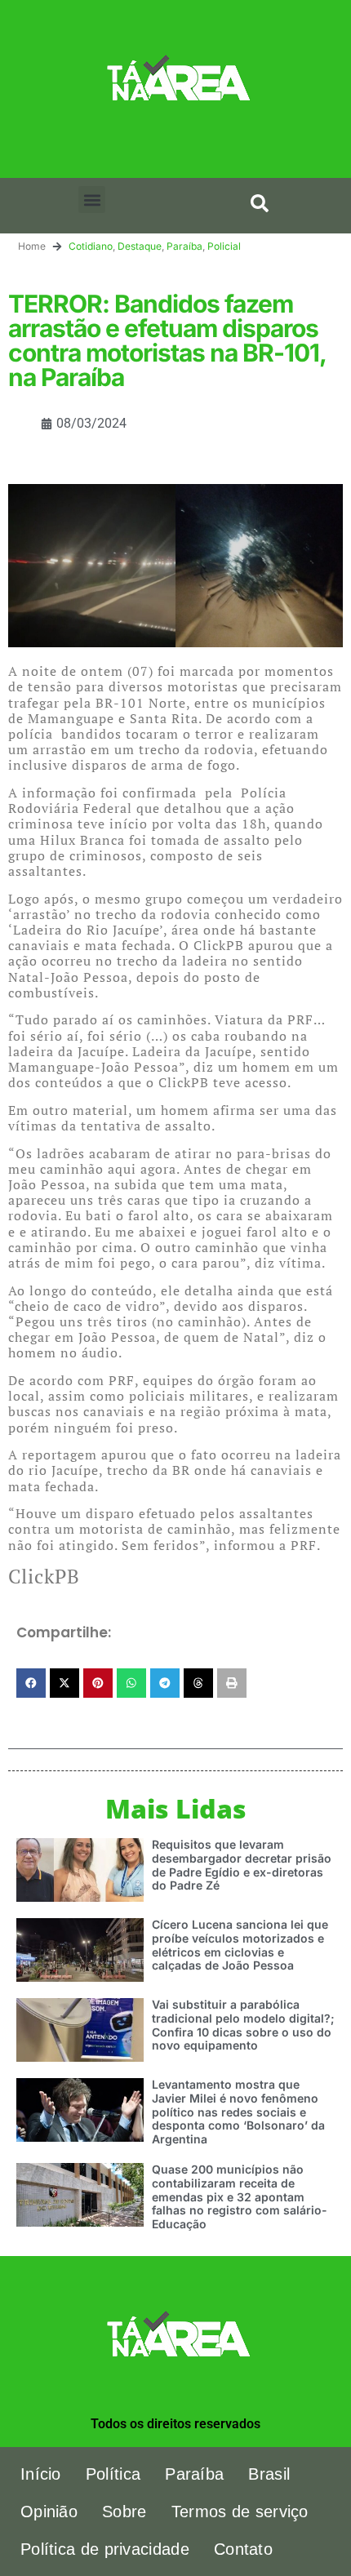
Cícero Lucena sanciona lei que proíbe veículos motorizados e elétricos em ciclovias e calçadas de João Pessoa (240, 1945)
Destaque (140, 246)
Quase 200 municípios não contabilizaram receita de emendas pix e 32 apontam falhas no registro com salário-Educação (240, 2196)
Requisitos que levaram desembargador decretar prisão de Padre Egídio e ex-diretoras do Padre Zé (242, 1865)
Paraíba (184, 246)
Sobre (124, 2512)
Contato (243, 2549)
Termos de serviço (240, 2512)
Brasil (269, 2474)
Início (41, 2474)
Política (113, 2474)
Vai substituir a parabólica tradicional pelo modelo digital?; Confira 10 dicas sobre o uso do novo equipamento (243, 2025)
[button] (92, 200)
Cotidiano (91, 246)
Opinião (49, 2512)
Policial (224, 246)
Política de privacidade (105, 2549)
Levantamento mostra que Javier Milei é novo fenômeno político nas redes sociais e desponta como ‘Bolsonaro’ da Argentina (238, 2112)
